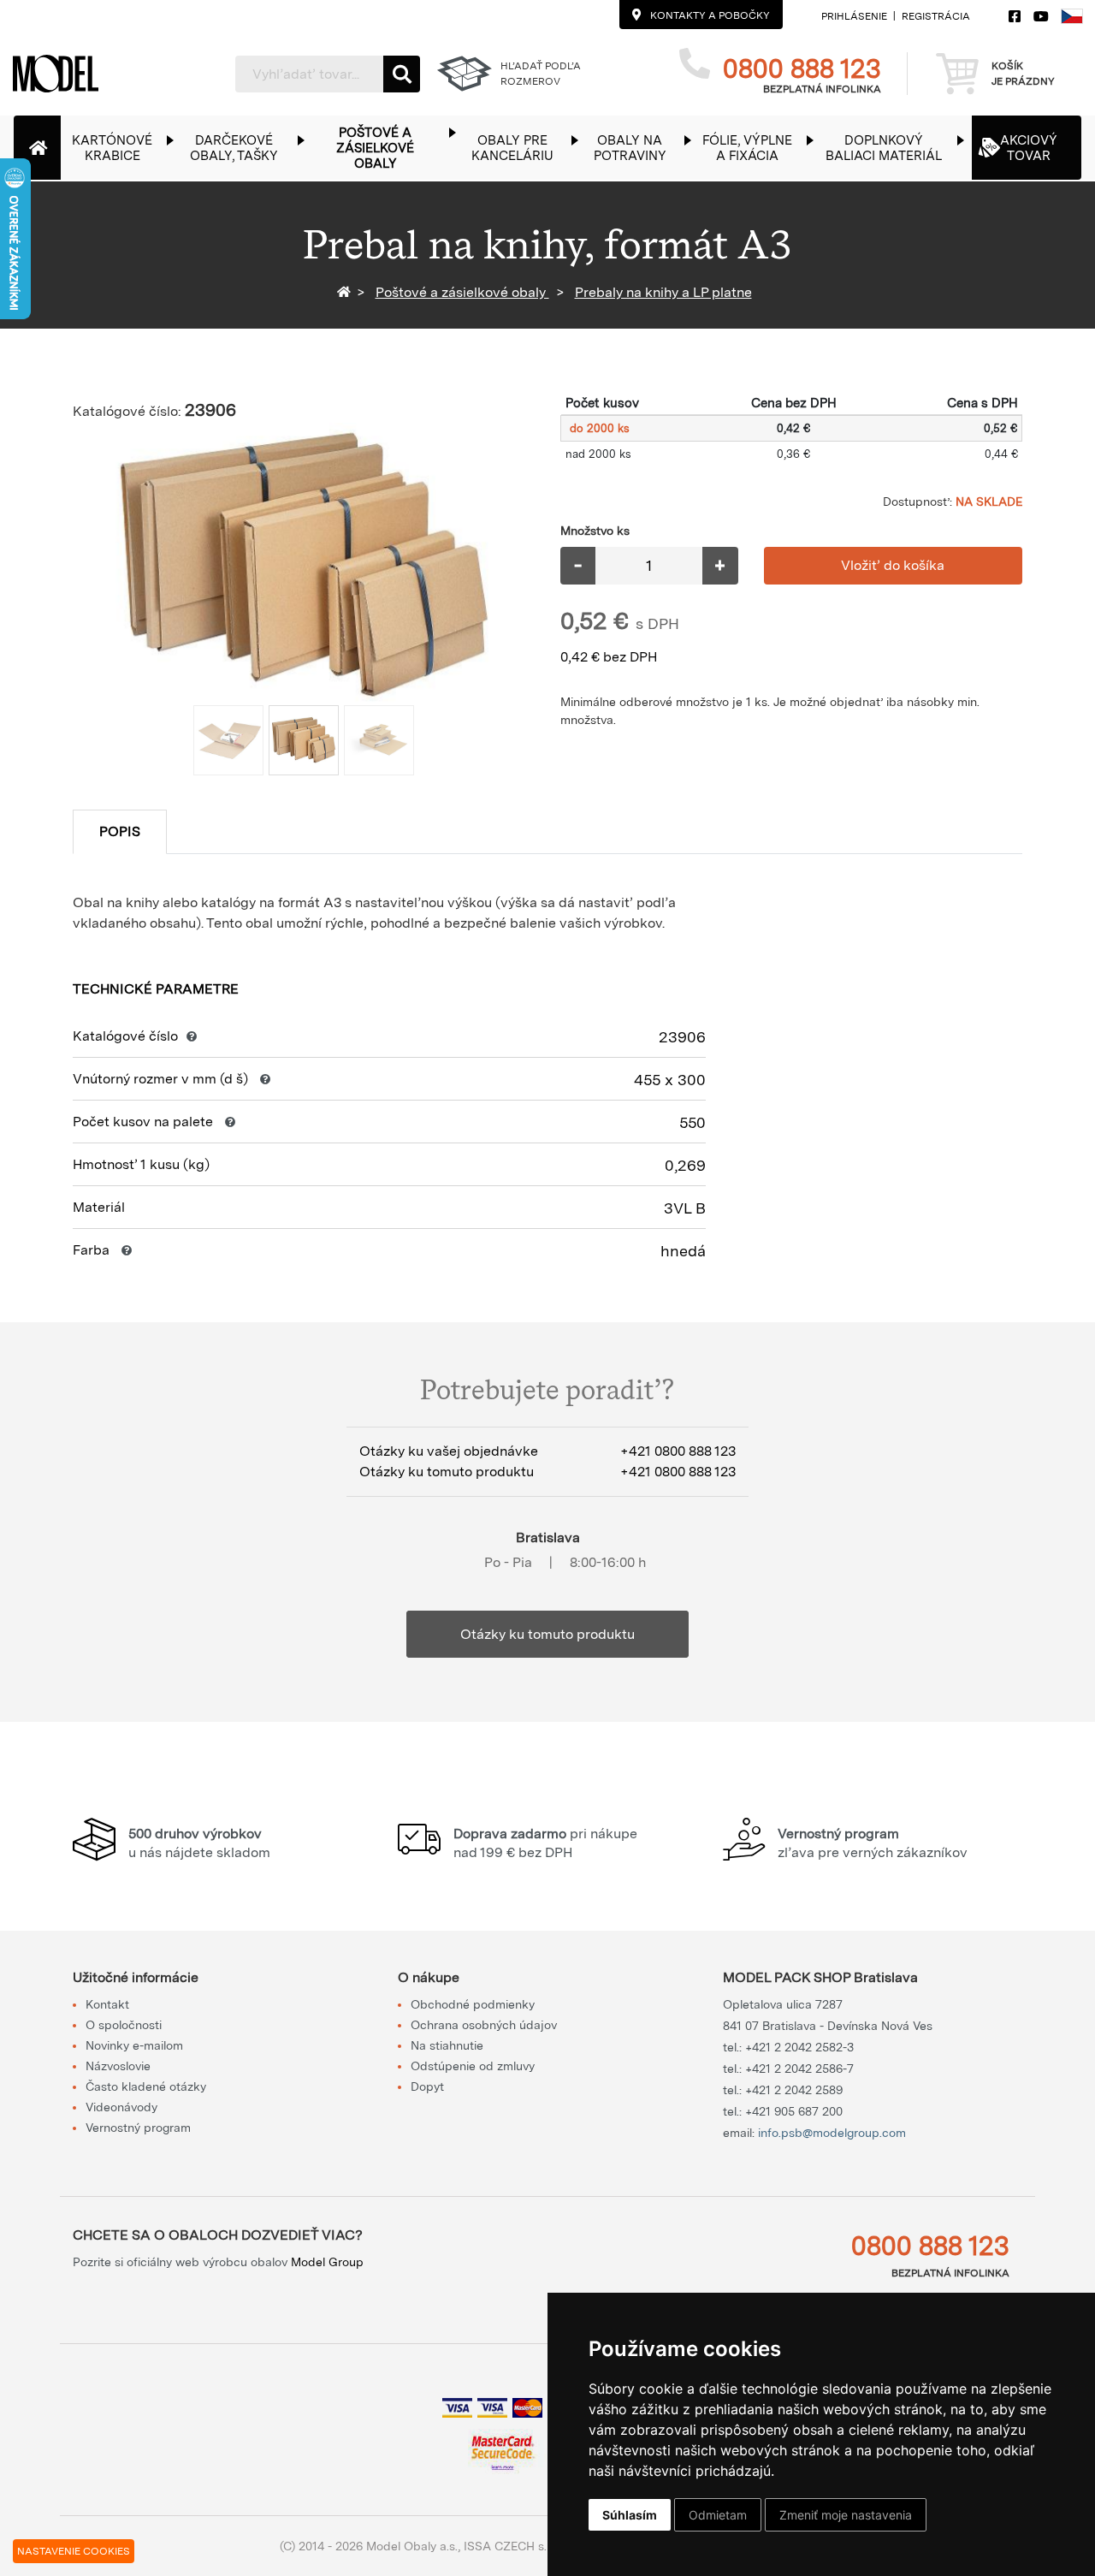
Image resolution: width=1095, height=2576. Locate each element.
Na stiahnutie (447, 2045)
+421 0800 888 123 (678, 1451)
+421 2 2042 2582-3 (799, 2047)
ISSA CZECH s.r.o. (513, 2546)
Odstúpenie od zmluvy (473, 2066)
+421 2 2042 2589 (794, 2090)
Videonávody (121, 2107)
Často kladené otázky (146, 2086)
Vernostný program (138, 2128)
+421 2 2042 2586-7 (799, 2069)
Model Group (327, 2262)
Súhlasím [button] (630, 2515)
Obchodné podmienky (473, 2004)
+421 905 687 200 (794, 2111)
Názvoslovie (118, 2066)
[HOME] (347, 292)
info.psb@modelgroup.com (832, 2133)
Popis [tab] (120, 831)
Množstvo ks (595, 531)
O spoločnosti (124, 2025)
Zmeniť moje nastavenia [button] (846, 2515)
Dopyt (427, 2086)
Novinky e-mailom (134, 2045)
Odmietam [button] (718, 2515)
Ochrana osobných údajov (484, 2025)
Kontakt (107, 2004)
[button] (121, 148)
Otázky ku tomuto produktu (547, 1634)
